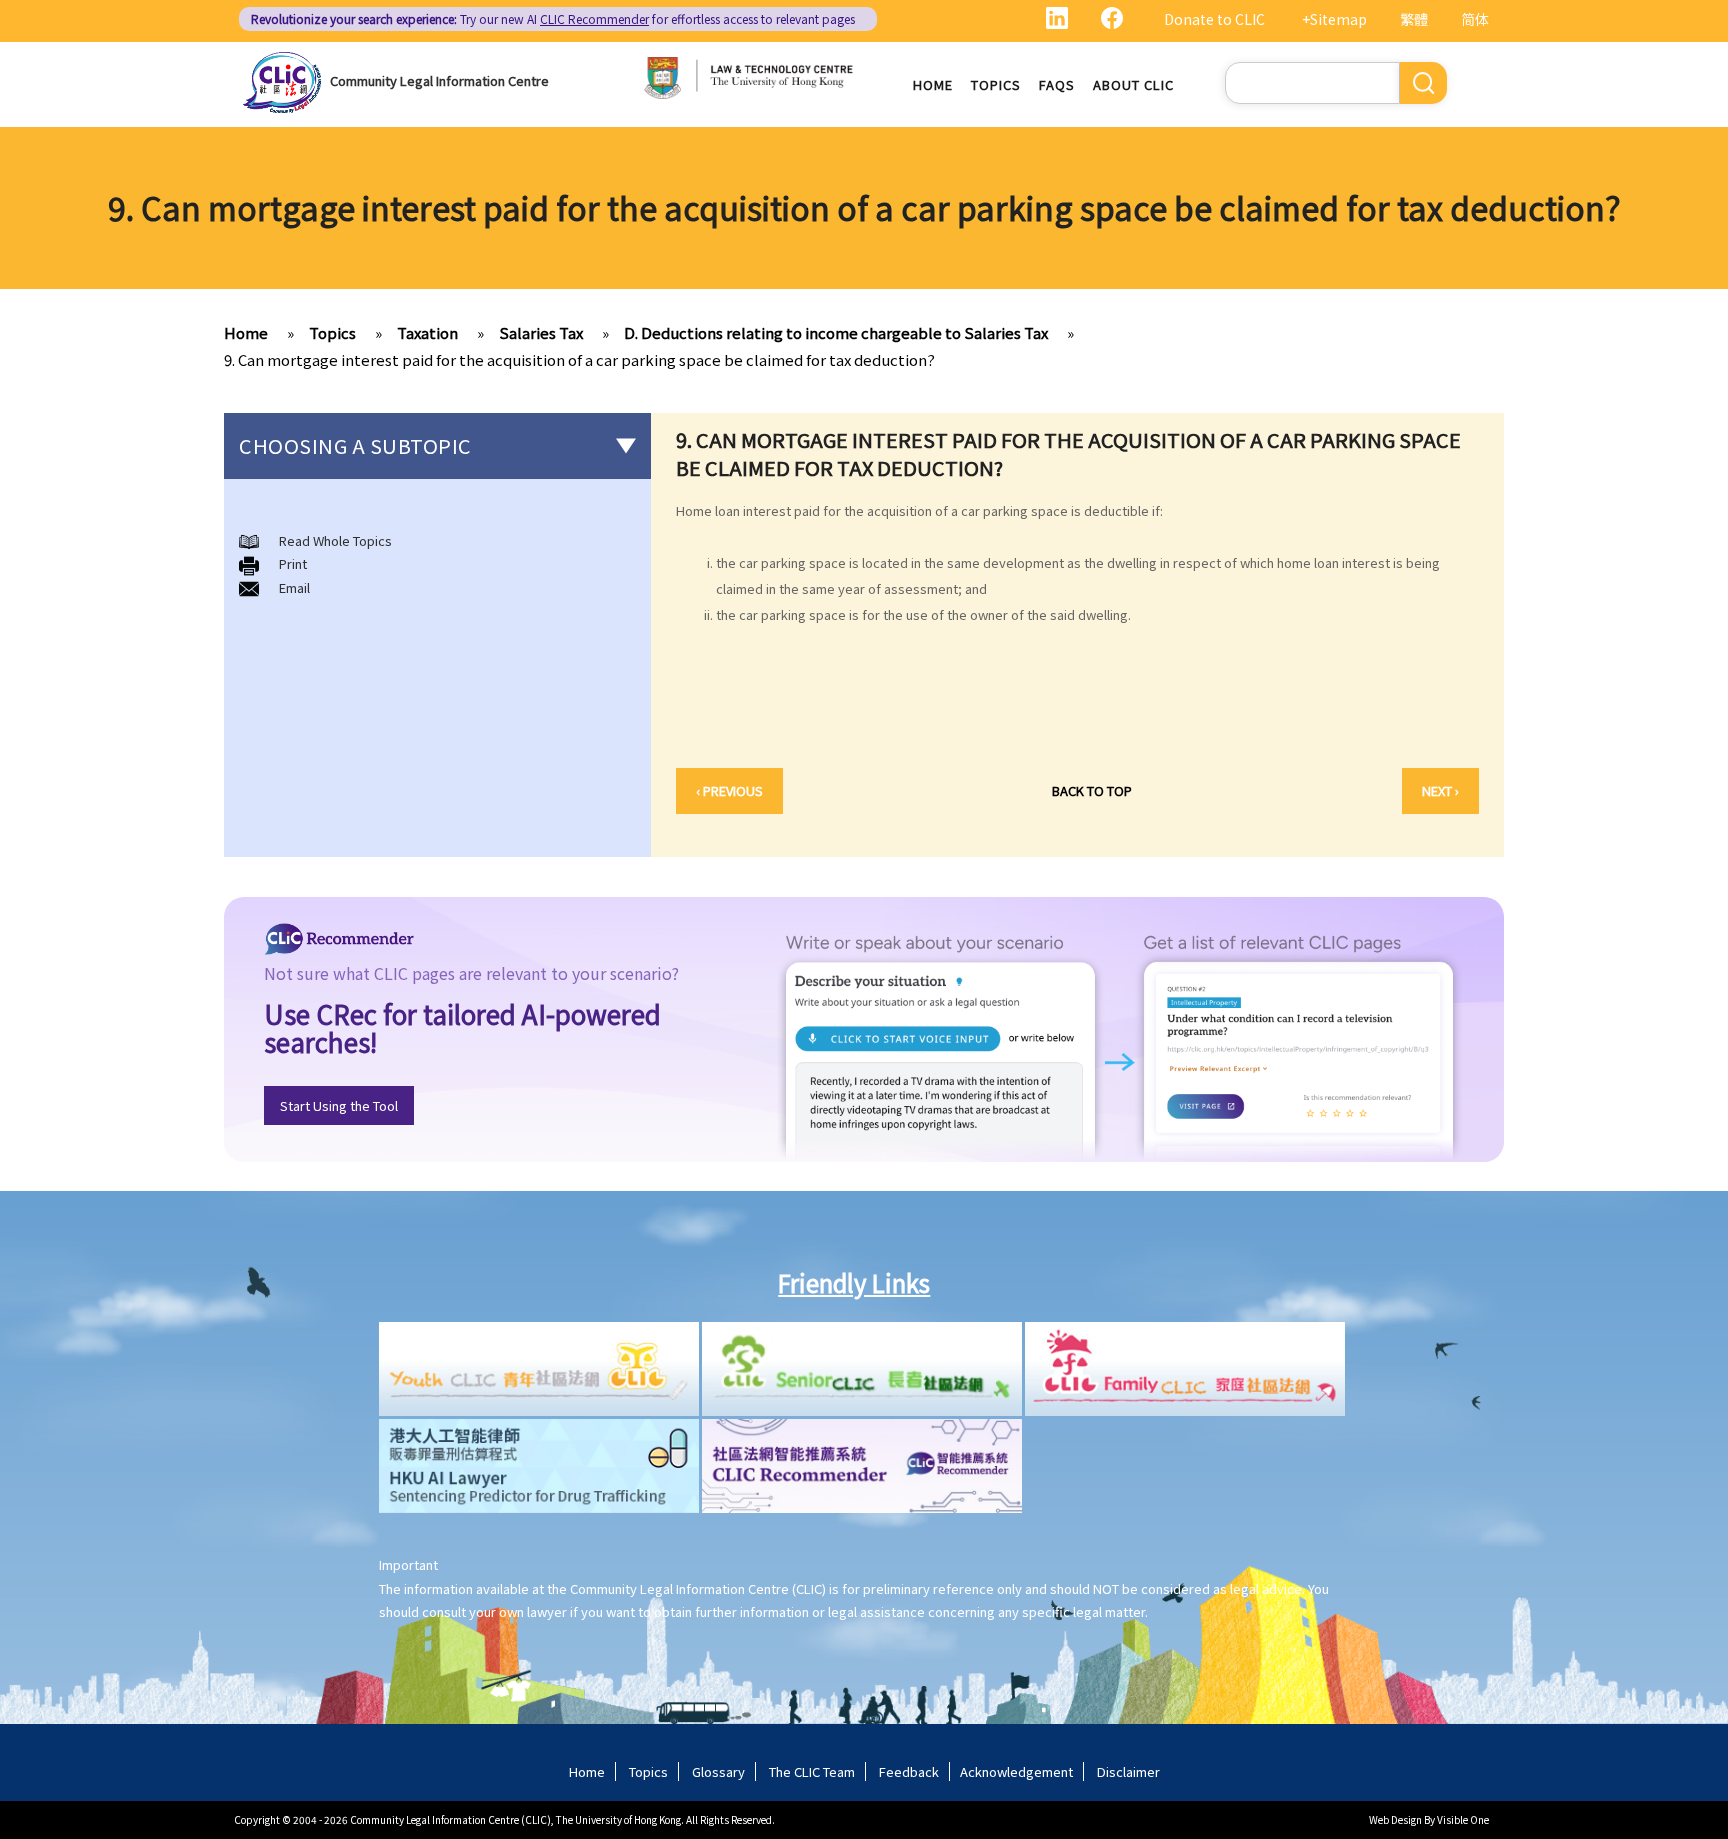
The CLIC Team (812, 1771)
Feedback (909, 1771)
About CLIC (1133, 84)
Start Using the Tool (339, 1105)
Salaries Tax (541, 332)
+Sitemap (1334, 19)
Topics (996, 84)
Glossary (718, 1771)
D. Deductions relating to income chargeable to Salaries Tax (836, 332)
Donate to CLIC (1214, 19)
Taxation (427, 332)
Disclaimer (1128, 1771)
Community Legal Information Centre (439, 80)
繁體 (1414, 19)
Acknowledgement (1016, 1771)
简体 (1475, 19)
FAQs (1057, 84)
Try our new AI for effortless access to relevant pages (553, 18)
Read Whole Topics (335, 540)
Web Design (1395, 1819)
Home (933, 84)
